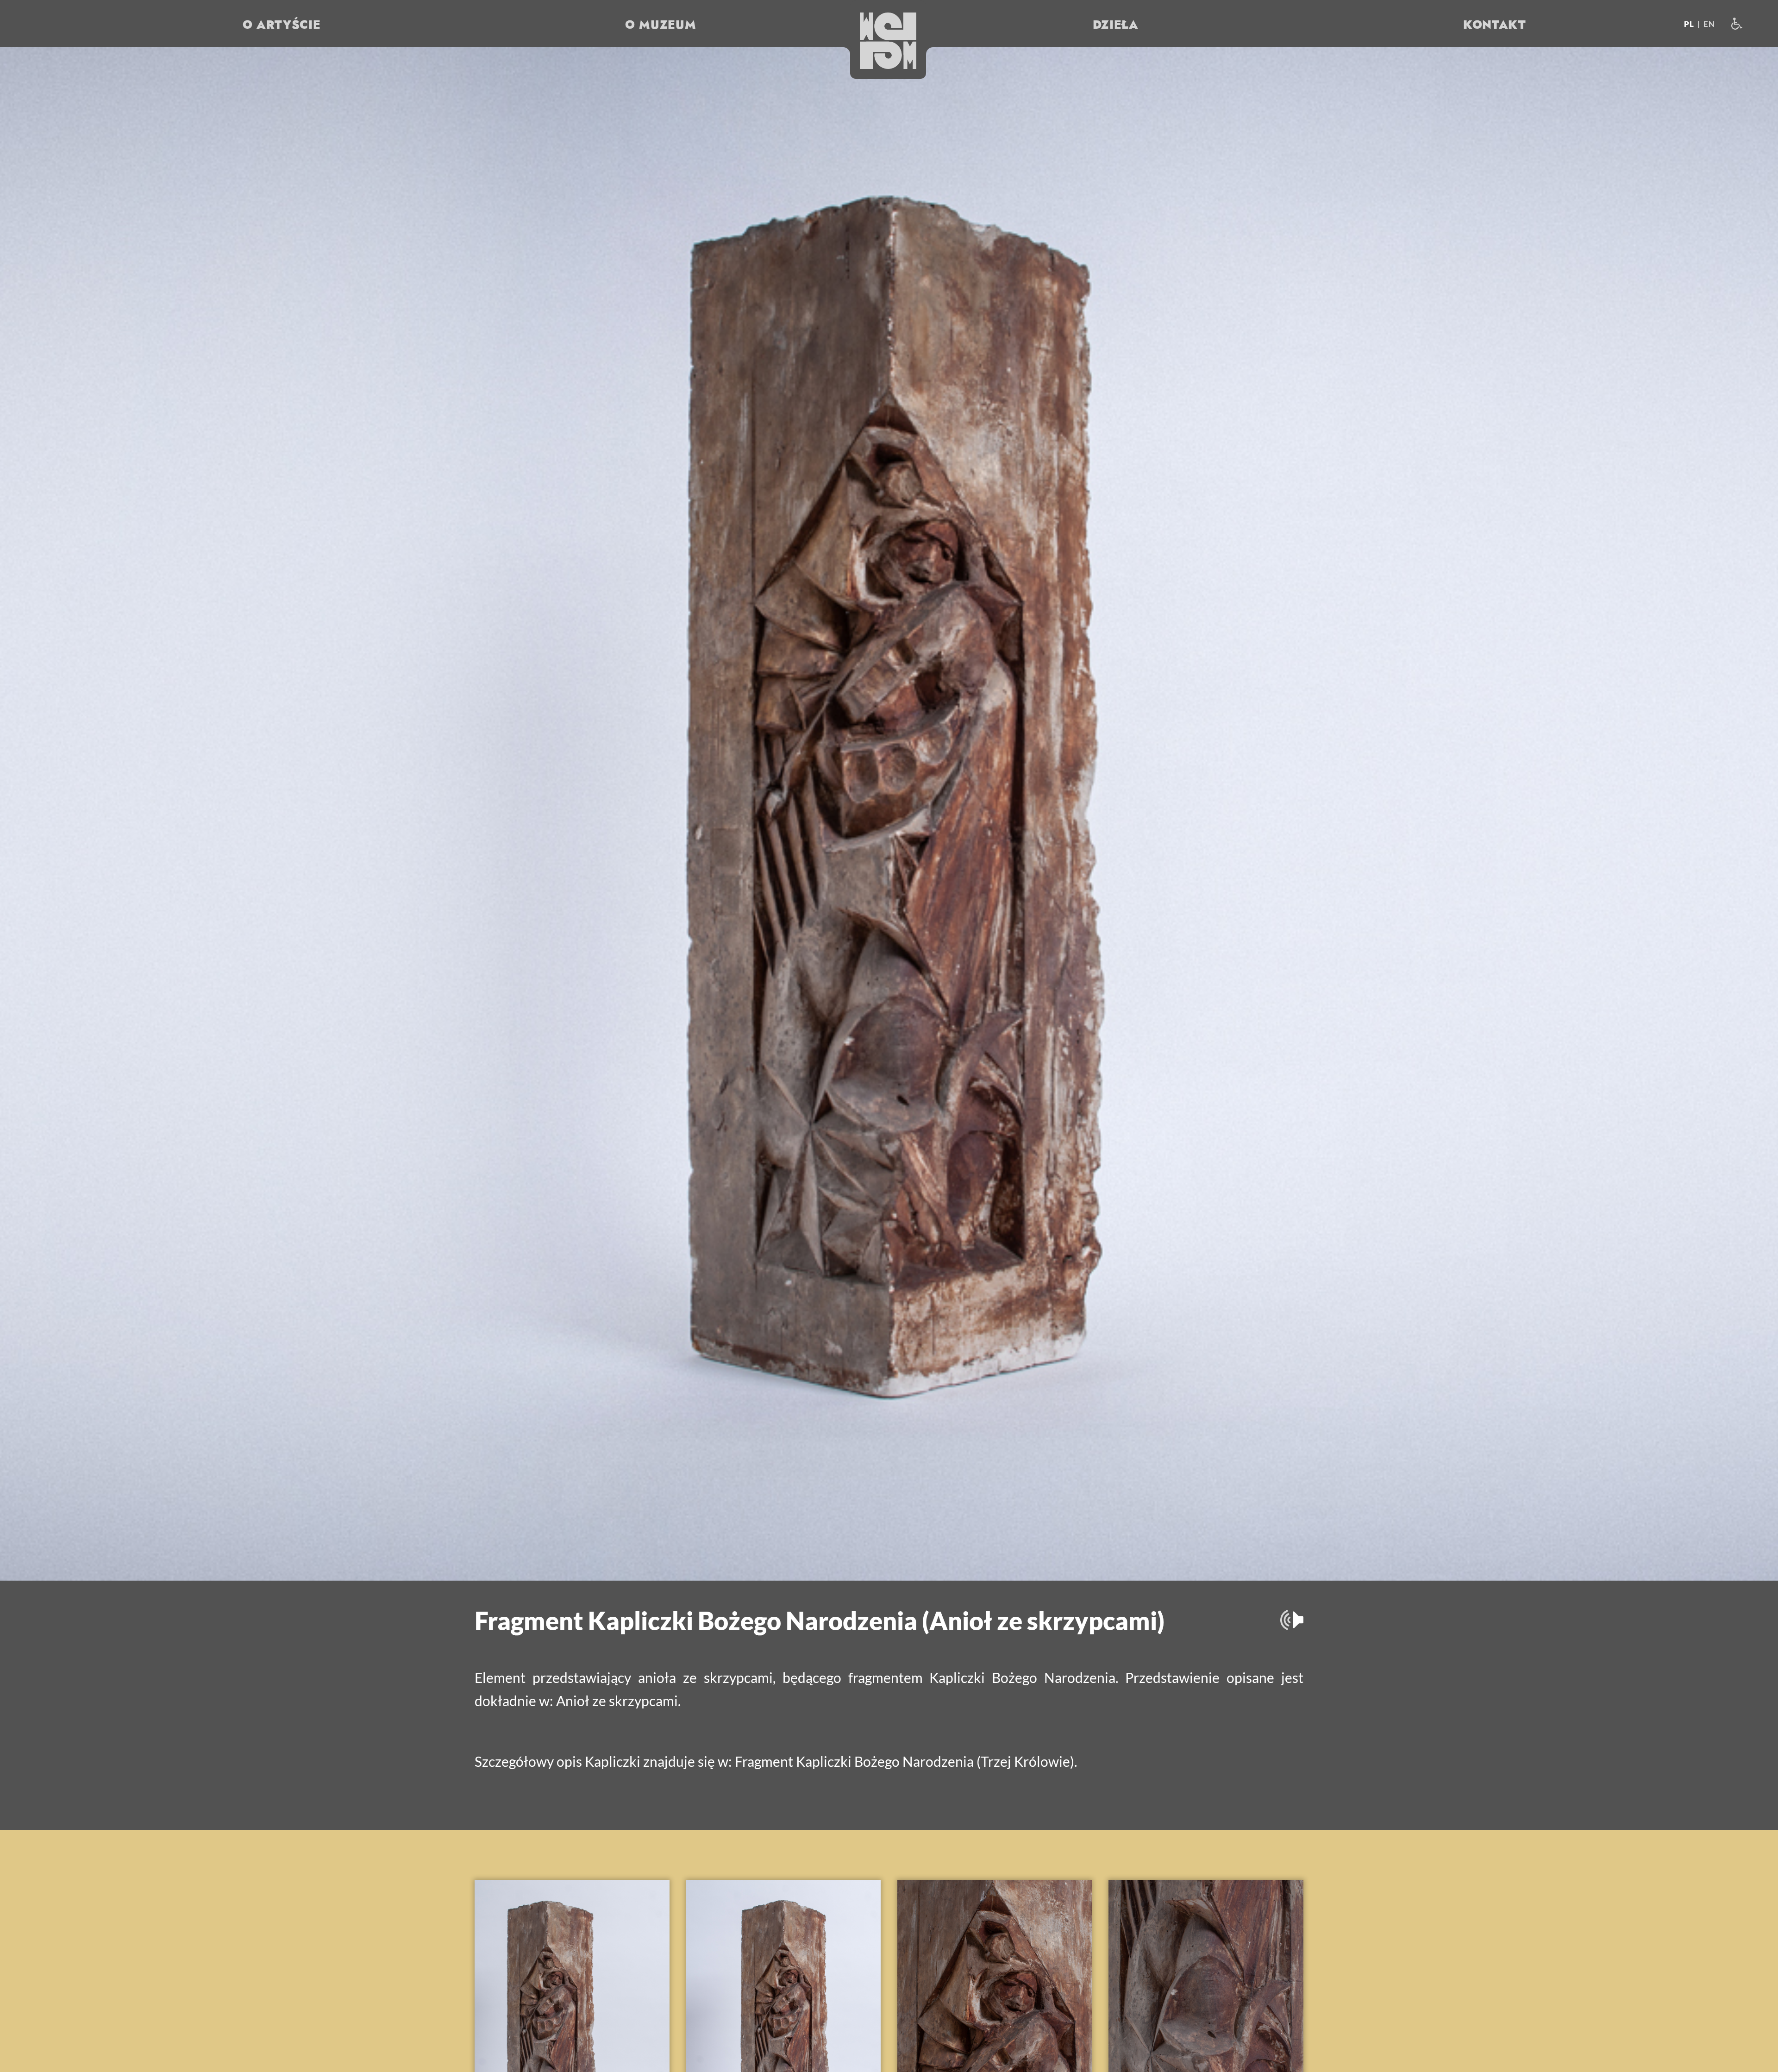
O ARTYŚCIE (282, 25)
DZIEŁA (1116, 25)
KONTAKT (1495, 25)
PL (1689, 24)
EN (1709, 24)
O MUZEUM (660, 25)
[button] (888, 41)
